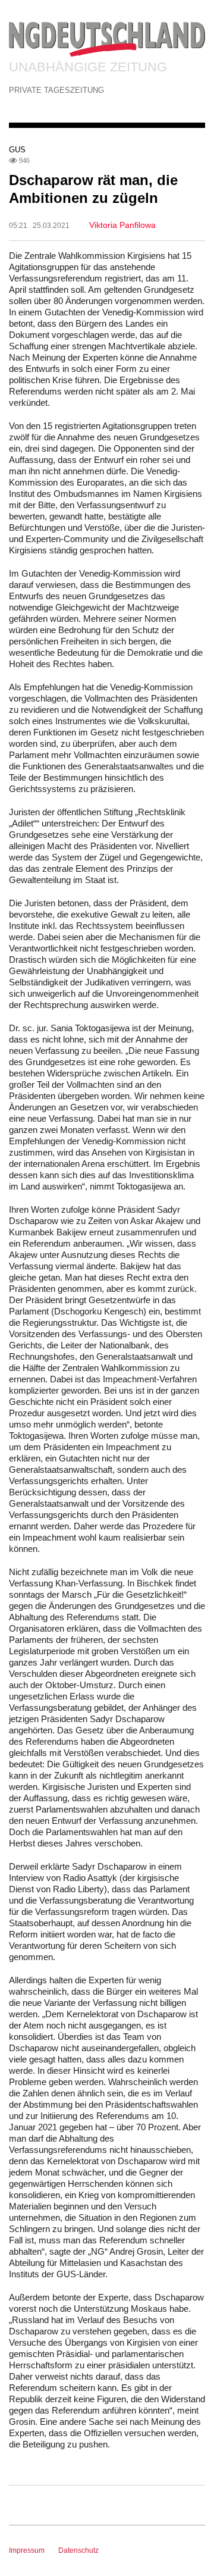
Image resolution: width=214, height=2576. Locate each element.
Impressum (27, 2550)
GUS (17, 150)
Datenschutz (78, 2550)
